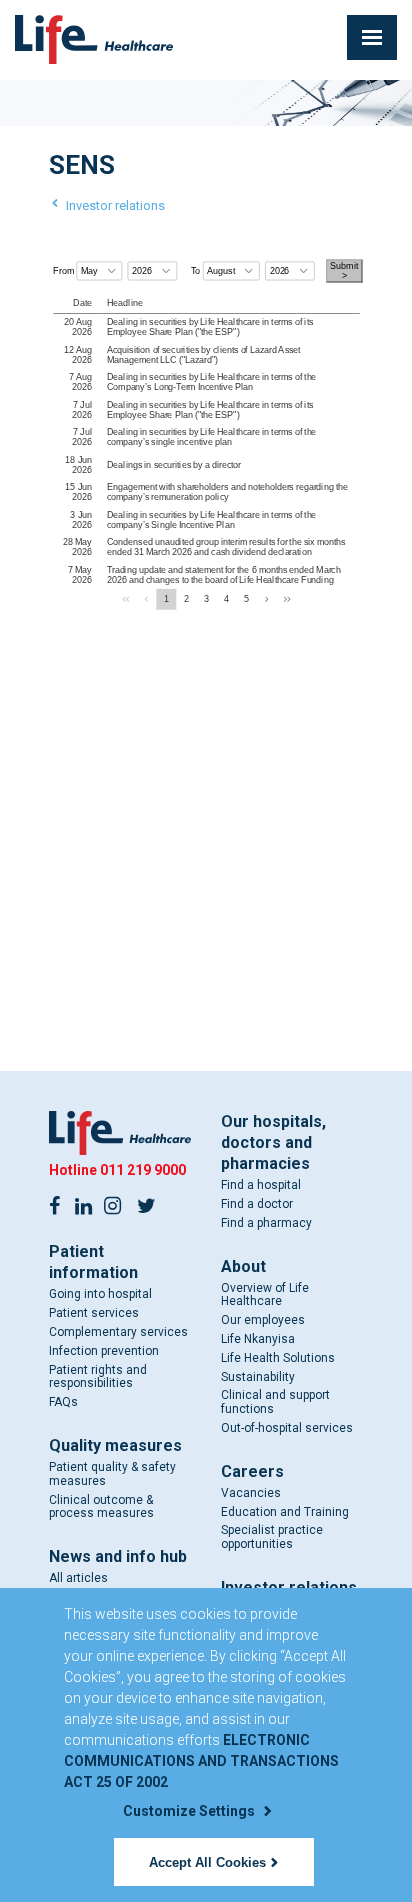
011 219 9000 (143, 1170)
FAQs (63, 1402)
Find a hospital (261, 1185)
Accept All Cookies (207, 1862)
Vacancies (251, 1493)
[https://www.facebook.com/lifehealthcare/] (55, 1204)
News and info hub (118, 1556)
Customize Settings (190, 1811)
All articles (78, 1578)
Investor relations (115, 205)
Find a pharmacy (266, 1223)
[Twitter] (147, 1204)
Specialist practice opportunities (272, 1537)
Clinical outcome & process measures (101, 1507)
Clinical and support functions (275, 1402)
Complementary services (118, 1332)
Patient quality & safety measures (112, 1474)
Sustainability (258, 1377)
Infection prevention (104, 1351)
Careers (252, 1471)
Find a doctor (257, 1204)
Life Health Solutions (278, 1358)
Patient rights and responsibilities (98, 1377)
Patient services (94, 1313)
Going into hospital (100, 1294)
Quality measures (115, 1445)
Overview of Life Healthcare (265, 1295)
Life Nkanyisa (258, 1339)
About (243, 1266)
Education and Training (285, 1512)
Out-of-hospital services (287, 1428)
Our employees (263, 1320)
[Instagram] (113, 1204)
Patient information (93, 1262)
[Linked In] (84, 1204)
